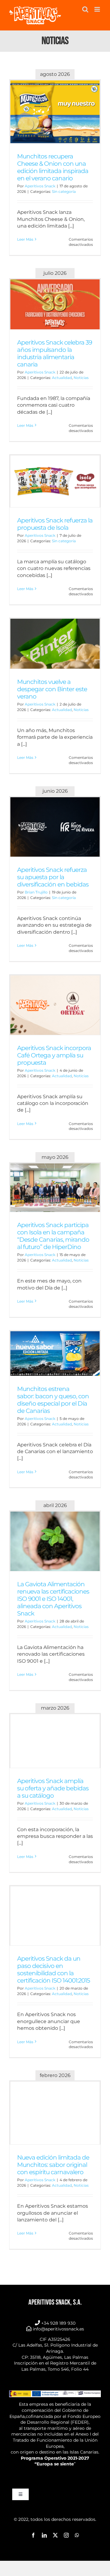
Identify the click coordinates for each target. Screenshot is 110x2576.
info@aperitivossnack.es (58, 2329)
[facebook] (33, 2535)
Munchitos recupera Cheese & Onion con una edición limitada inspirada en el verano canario (53, 167)
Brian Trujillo (36, 892)
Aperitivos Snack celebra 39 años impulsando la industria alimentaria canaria (55, 353)
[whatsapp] (77, 2535)
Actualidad (62, 378)
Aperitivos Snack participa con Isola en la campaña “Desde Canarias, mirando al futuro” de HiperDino (53, 1236)
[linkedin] (44, 2535)
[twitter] (55, 2535)
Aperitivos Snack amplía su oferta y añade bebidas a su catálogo (53, 1788)
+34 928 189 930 (58, 2323)
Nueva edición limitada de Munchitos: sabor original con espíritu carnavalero (53, 2165)
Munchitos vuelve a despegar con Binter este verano (52, 689)
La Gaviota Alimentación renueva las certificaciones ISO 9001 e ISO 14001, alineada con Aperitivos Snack (53, 1599)
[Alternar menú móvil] (98, 9)
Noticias (81, 378)
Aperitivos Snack (40, 186)
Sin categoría (64, 191)
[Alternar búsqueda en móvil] (85, 9)
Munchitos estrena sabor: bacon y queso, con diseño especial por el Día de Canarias (53, 1400)
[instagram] (66, 2535)
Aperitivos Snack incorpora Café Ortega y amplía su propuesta (54, 1055)
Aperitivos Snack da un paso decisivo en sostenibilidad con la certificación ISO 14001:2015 (53, 1969)
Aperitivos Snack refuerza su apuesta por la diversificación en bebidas (53, 877)
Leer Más (25, 239)
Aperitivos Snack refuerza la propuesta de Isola (55, 524)
